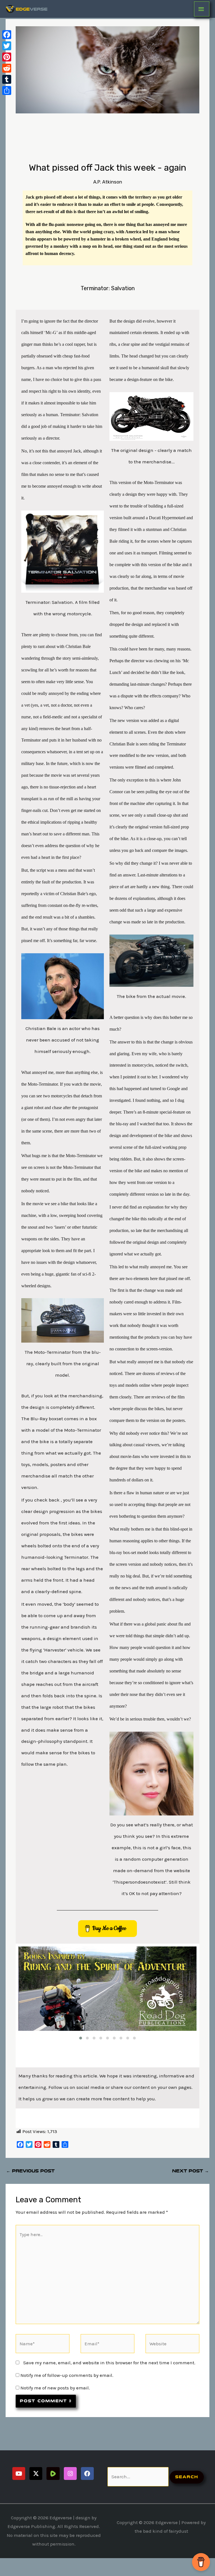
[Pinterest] (7, 57)
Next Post (191, 2171)
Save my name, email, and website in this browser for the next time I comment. (109, 2363)
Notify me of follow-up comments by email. (67, 2375)
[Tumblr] (7, 79)
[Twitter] (7, 46)
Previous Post (30, 2171)
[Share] (7, 90)
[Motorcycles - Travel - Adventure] (108, 1989)
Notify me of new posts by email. (55, 2388)
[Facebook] (7, 35)
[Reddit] (7, 68)
